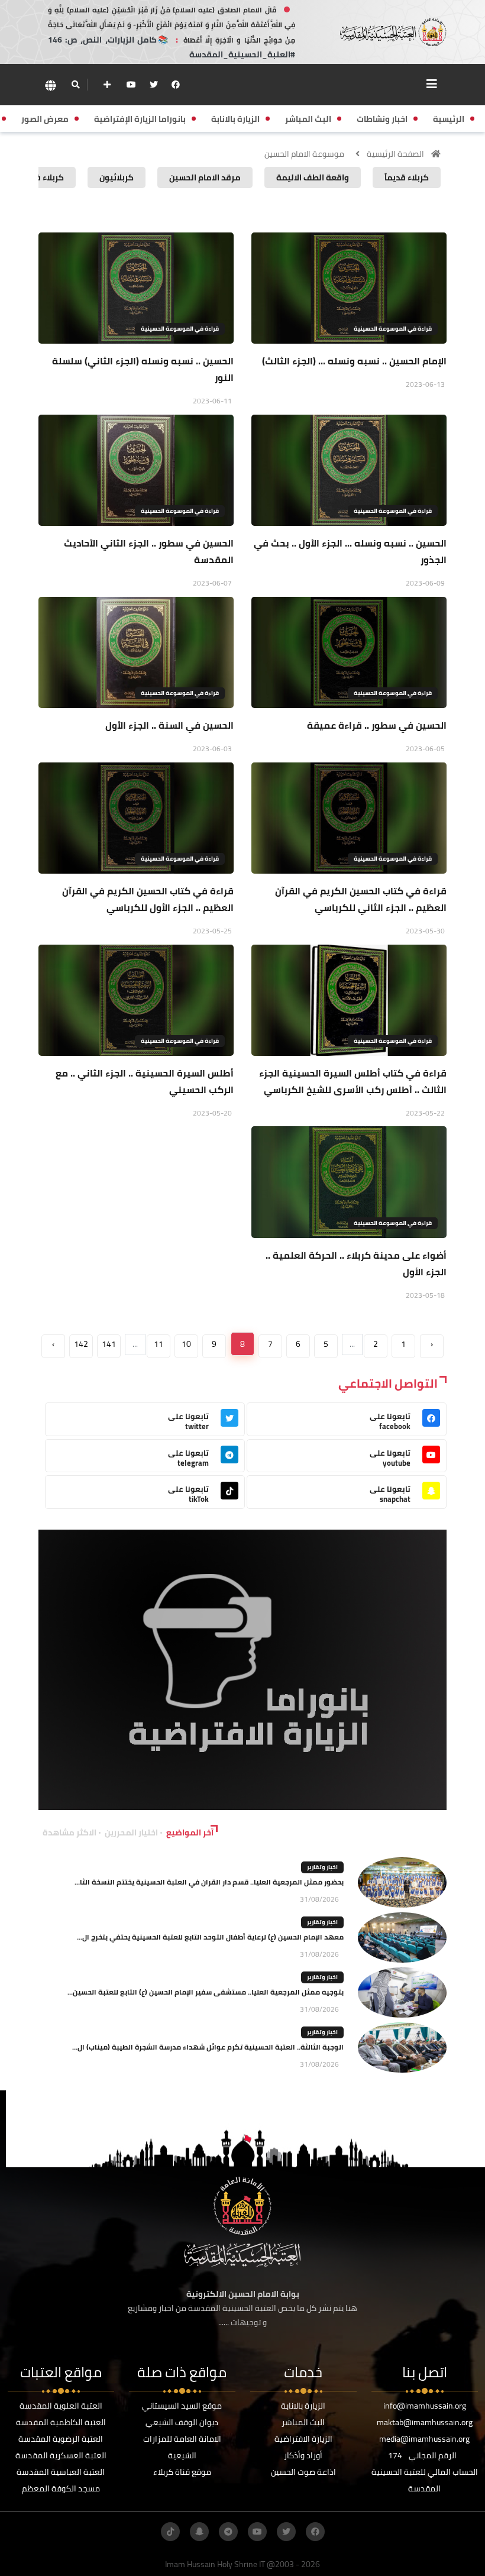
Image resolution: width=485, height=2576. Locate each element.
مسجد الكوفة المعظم (61, 2488)
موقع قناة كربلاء (182, 2472)
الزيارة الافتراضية (303, 2439)
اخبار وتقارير (322, 1867)
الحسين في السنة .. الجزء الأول (169, 725)
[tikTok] (170, 2532)
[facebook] (176, 85)
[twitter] (154, 85)
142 (81, 1344)
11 (159, 1344)
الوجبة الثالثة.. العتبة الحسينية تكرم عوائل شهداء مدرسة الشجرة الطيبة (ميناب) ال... (208, 2047)
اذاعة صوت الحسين (303, 2472)
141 (109, 1344)
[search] (75, 85)
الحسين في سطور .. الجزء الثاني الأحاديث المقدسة (149, 551)
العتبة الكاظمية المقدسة (61, 2422)
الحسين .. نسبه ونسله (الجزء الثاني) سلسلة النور (143, 369)
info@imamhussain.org (425, 2406)
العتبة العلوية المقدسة (61, 2406)
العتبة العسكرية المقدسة (61, 2455)
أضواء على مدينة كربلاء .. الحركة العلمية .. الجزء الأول (356, 1263)
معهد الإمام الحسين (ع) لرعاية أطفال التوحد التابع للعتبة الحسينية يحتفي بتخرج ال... (210, 1937)
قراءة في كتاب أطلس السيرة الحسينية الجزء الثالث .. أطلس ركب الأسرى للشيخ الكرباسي (353, 1081)
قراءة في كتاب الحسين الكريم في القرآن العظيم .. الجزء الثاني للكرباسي (361, 899)
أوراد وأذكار (303, 2455)
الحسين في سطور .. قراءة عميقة (377, 725)
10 (186, 1344)
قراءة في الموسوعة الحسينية (393, 329)
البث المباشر (303, 2422)
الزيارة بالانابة (303, 2406)
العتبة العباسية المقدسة (61, 2472)
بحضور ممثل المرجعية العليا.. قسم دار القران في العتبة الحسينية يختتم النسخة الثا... (209, 1882)
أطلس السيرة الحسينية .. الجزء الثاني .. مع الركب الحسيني (145, 1081)
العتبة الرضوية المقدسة (61, 2439)
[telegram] (228, 2532)
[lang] (50, 85)
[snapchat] (199, 2532)
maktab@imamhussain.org (425, 2422)
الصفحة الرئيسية (395, 154)
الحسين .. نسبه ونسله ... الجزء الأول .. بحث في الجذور (350, 551)
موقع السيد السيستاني (182, 2406)
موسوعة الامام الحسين (304, 154)
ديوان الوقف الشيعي (182, 2422)
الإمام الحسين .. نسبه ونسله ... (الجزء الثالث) (354, 361)
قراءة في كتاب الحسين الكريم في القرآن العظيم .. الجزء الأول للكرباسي (148, 899)
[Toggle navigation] (432, 84)
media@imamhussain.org (424, 2439)
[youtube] (131, 85)
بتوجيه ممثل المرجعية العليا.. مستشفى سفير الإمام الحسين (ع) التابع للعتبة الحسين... (206, 1992)
